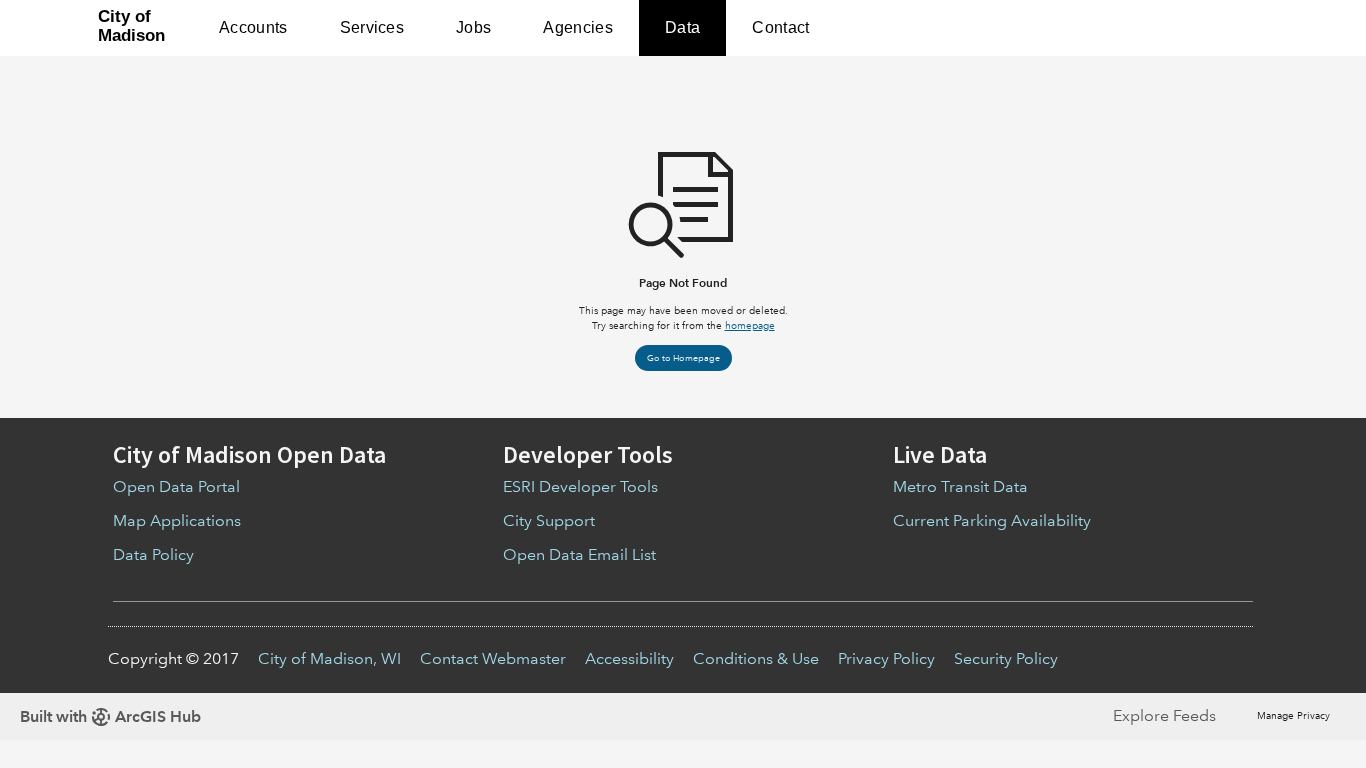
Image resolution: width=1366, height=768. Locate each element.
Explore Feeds (1164, 715)
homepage (750, 325)
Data (682, 27)
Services (372, 27)
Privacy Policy (886, 658)
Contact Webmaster (493, 658)
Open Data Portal (176, 486)
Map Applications (177, 520)
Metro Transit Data (960, 486)
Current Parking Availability (992, 520)
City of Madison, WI (329, 658)
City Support (549, 520)
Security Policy (1006, 658)
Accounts (253, 27)
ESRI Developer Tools (580, 486)
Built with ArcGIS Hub (110, 716)
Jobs (473, 27)
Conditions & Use (756, 658)
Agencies (578, 27)
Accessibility (629, 658)
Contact (780, 27)
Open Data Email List (579, 554)
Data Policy (153, 554)
